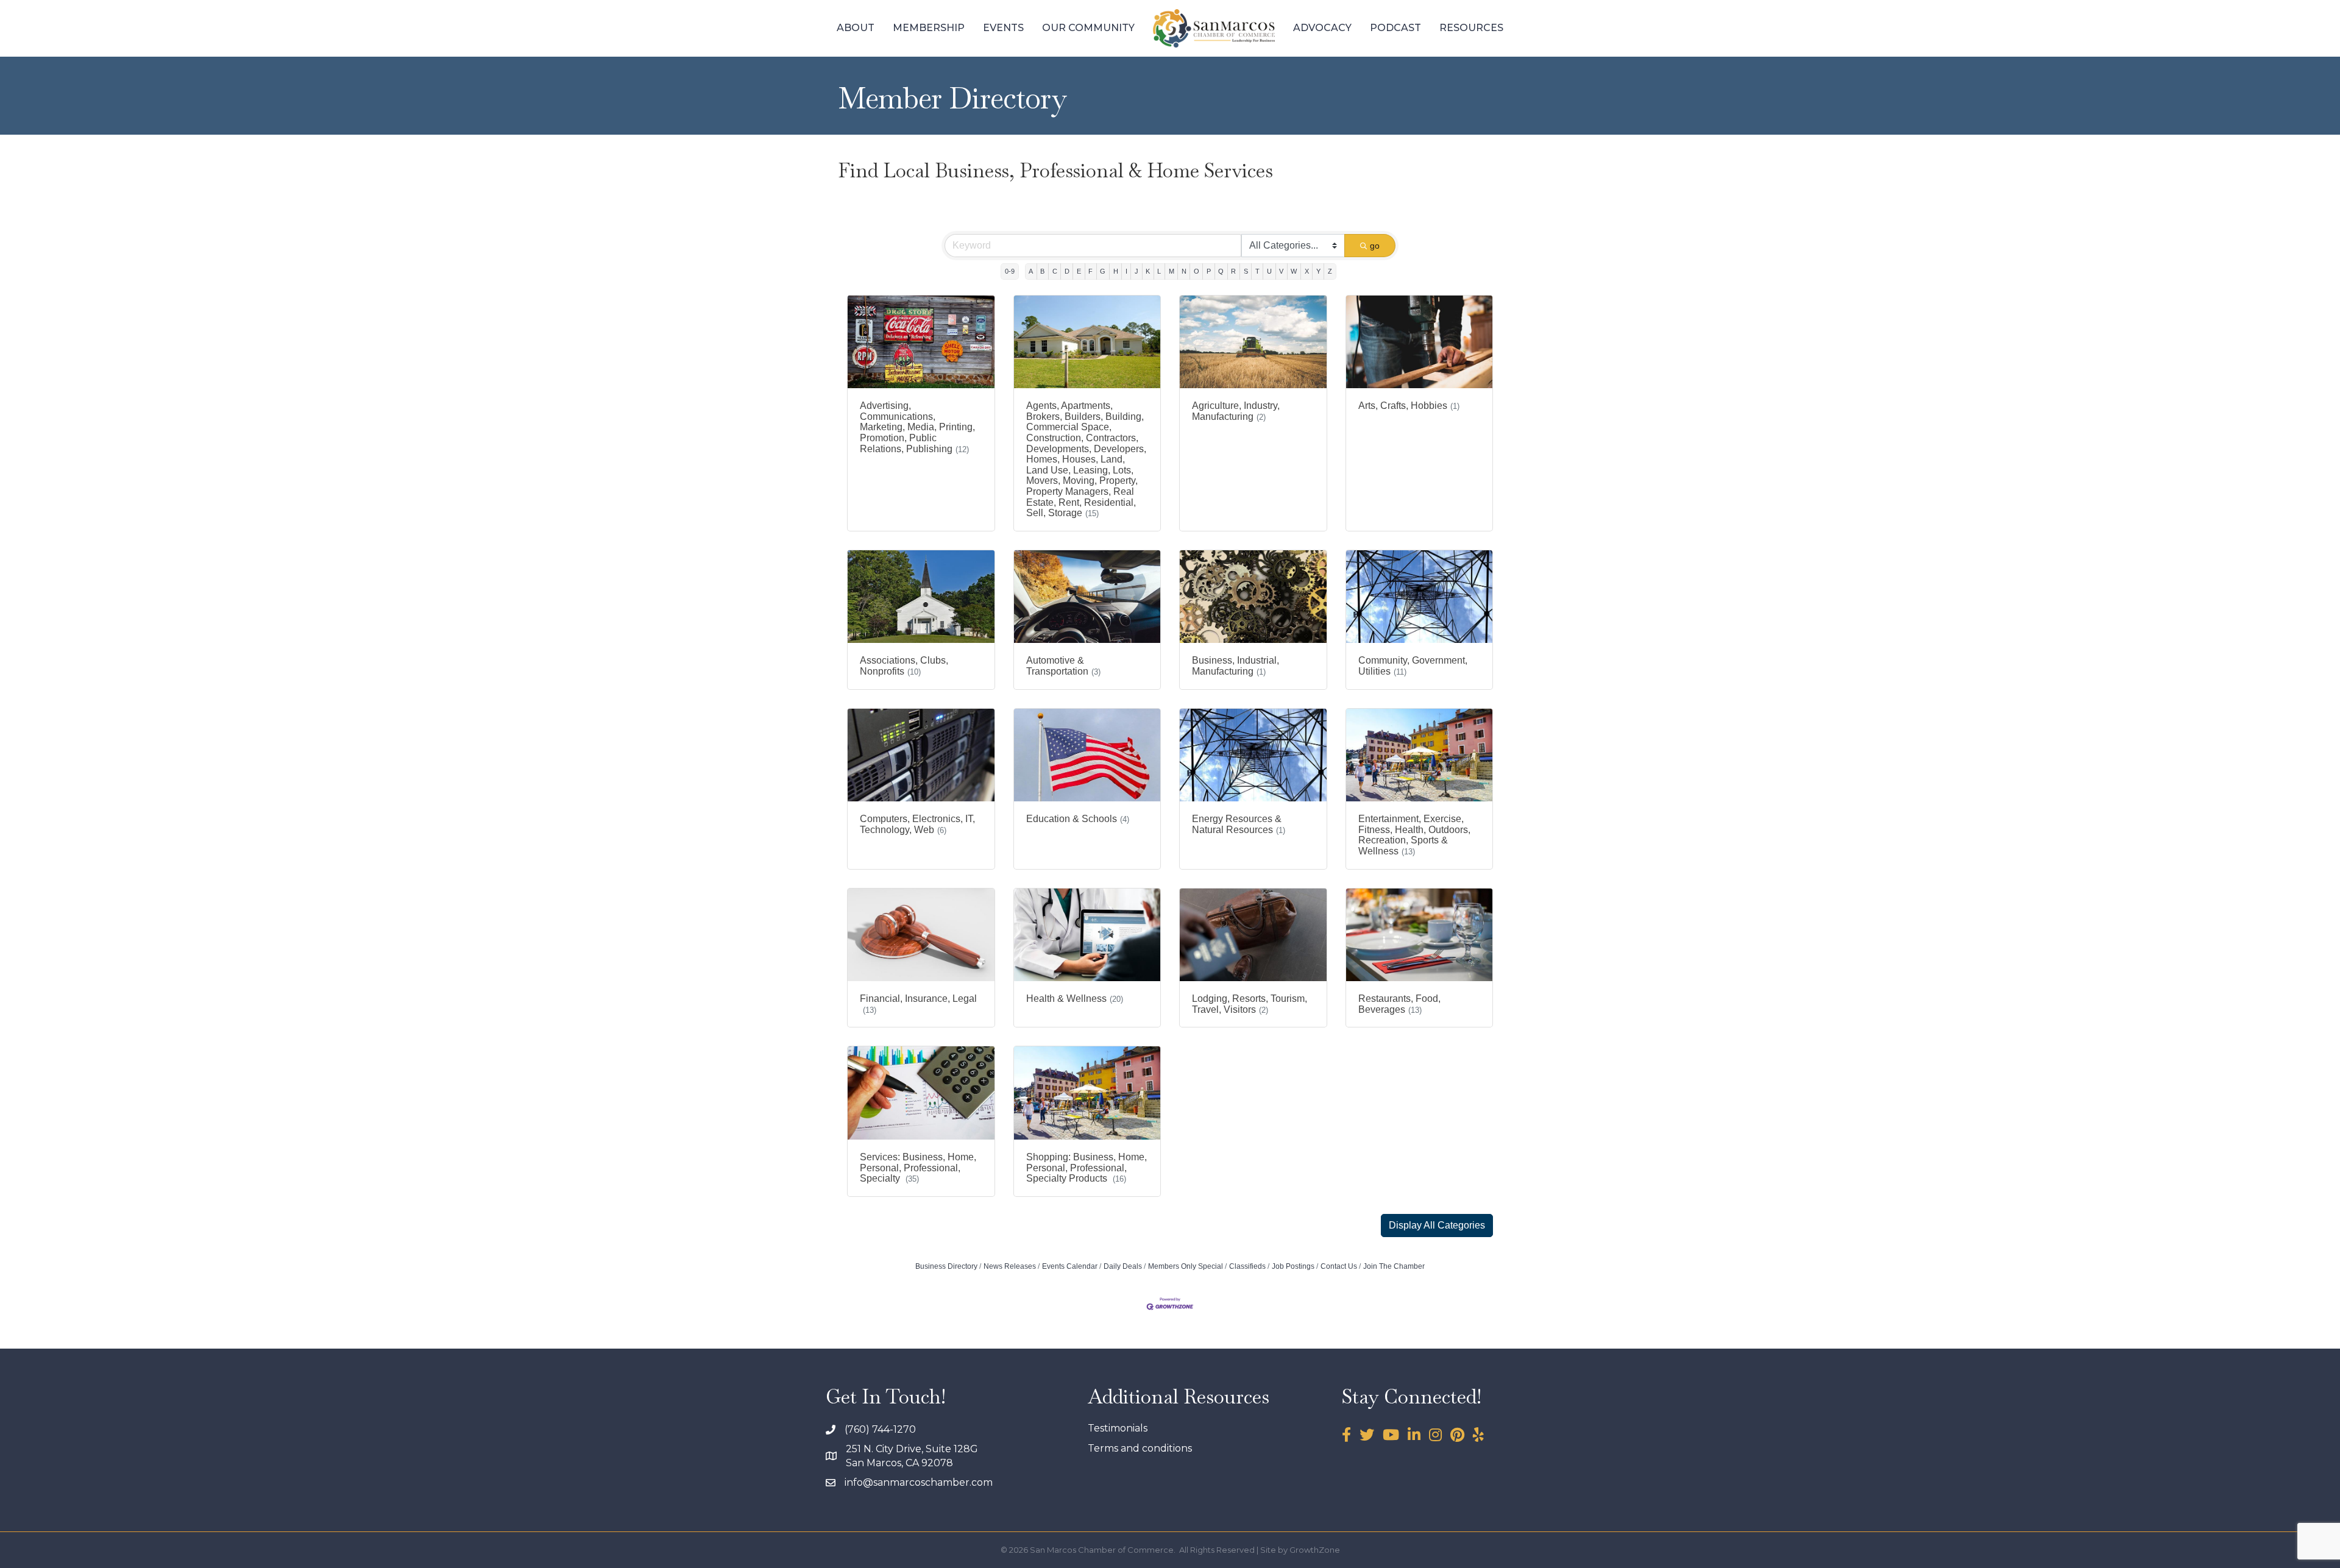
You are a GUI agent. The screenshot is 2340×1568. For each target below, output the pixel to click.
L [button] (1159, 271)
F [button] (1090, 271)
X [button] (1307, 271)
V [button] (1281, 271)
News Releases (1010, 1266)
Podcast (1395, 28)
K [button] (1148, 271)
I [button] (1126, 271)
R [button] (1233, 271)
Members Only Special (1186, 1266)
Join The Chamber (1394, 1266)
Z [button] (1330, 271)
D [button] (1067, 271)
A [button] (1031, 271)
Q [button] (1221, 271)
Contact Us (1339, 1266)
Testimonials (1118, 1428)
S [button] (1246, 271)
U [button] (1269, 271)
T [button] (1257, 271)
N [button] (1184, 271)
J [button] (1136, 271)
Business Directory (946, 1266)
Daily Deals (1123, 1266)
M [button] (1172, 271)
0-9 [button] (1010, 271)
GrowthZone (1315, 1550)
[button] (1437, 1226)
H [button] (1116, 271)
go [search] (1375, 246)
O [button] (1197, 271)
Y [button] (1318, 271)
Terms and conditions (1140, 1448)
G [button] (1103, 271)
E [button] (1079, 271)
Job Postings (1293, 1266)
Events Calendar (1070, 1266)
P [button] (1209, 271)
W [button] (1294, 271)
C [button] (1055, 271)
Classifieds (1247, 1266)
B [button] (1042, 271)
